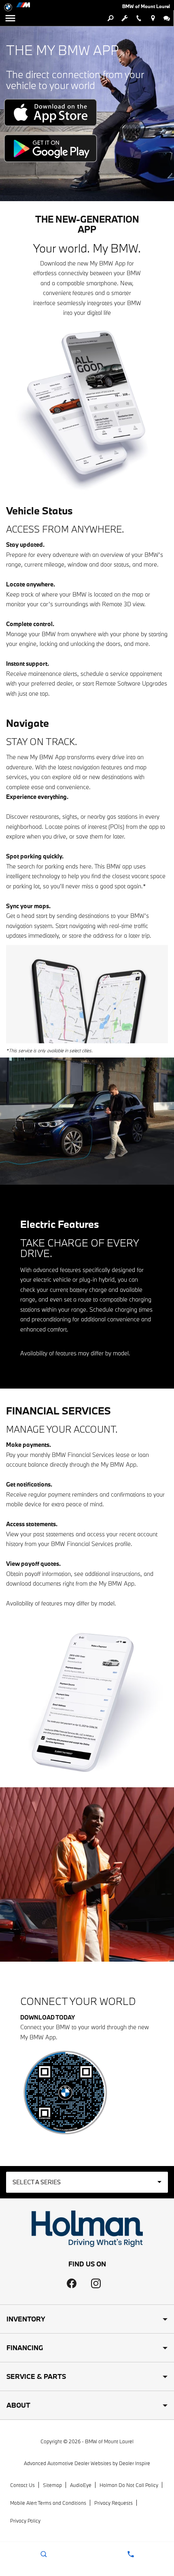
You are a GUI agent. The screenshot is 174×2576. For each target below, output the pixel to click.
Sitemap (52, 2485)
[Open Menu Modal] (10, 18)
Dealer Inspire (135, 2463)
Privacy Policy (25, 2521)
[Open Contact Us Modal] (130, 2554)
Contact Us (22, 2485)
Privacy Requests (114, 2503)
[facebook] (72, 2283)
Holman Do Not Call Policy (129, 2485)
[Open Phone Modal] (139, 18)
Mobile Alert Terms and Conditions (48, 2503)
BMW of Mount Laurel (109, 2441)
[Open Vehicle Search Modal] (110, 18)
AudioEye (81, 2485)
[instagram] (96, 2283)
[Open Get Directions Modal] (153, 18)
